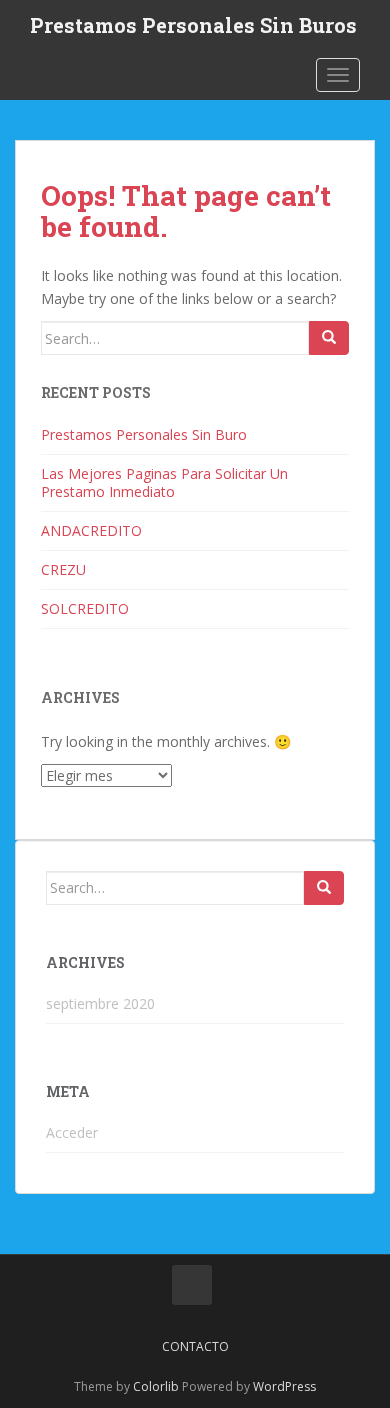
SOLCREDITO (85, 608)
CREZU (63, 569)
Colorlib (156, 1386)
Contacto (195, 1346)
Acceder (72, 1132)
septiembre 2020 (100, 1003)
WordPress (284, 1386)
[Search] (329, 338)
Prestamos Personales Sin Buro (144, 434)
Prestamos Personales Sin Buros (193, 25)
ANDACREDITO (91, 530)
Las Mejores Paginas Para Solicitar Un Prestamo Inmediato (164, 482)
